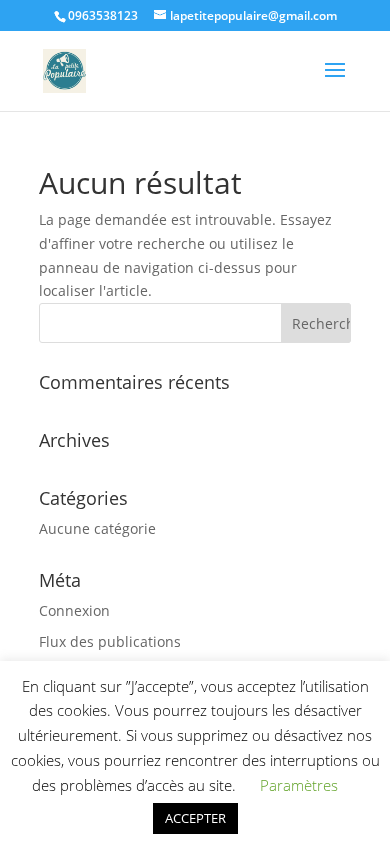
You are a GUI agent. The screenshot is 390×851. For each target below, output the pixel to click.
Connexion (74, 610)
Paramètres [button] (299, 785)
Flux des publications (110, 641)
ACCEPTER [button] (195, 818)
